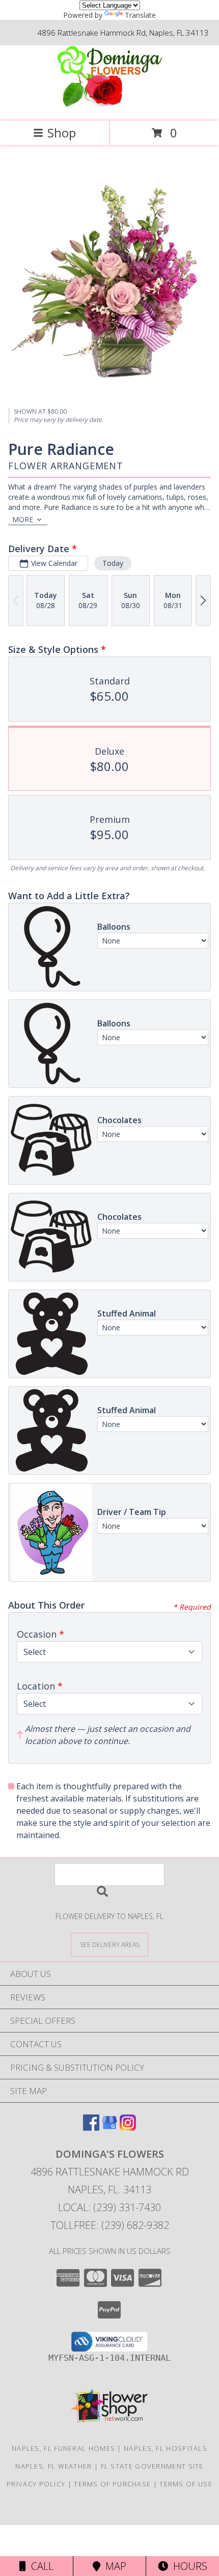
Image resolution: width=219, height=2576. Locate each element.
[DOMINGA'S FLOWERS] (109, 106)
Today (113, 563)
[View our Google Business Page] (109, 2127)
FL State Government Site (152, 2466)
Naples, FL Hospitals (166, 2448)
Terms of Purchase (112, 2484)
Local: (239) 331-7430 (109, 2207)
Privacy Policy (36, 2484)
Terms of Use (186, 2484)
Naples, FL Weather (53, 2466)
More (23, 519)
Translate (140, 15)
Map (113, 2566)
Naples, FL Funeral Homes (63, 2448)
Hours (188, 2566)
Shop (62, 133)
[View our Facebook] (91, 2127)
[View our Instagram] (128, 2127)
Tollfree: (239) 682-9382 (110, 2225)
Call (40, 2566)
